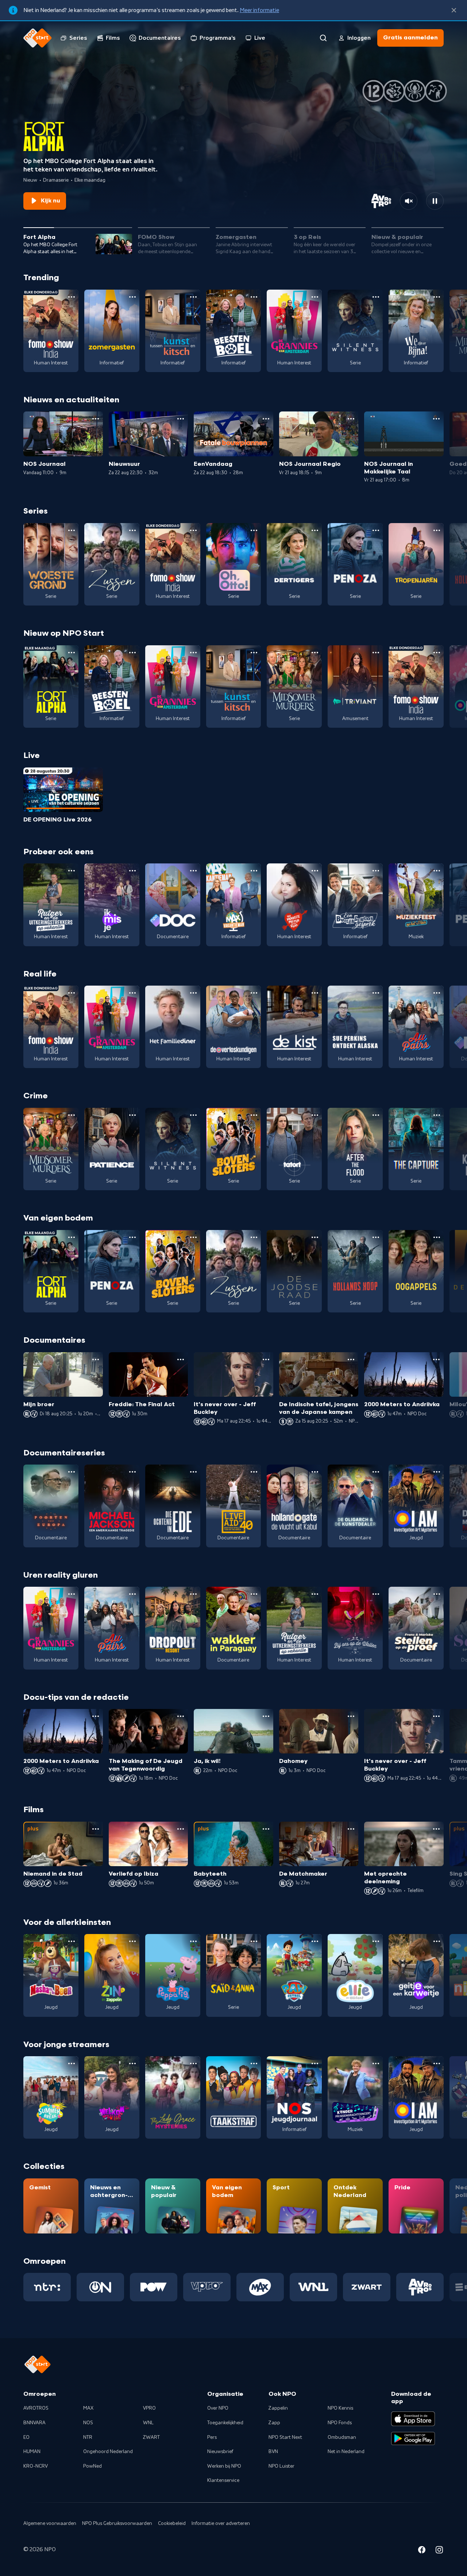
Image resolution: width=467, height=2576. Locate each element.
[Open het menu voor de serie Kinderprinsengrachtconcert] (376, 2063)
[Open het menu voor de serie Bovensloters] (254, 1115)
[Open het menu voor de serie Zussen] (132, 530)
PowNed (92, 2466)
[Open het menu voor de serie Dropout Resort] (193, 1594)
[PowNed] (154, 2287)
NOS (88, 2423)
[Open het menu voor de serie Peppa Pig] (193, 1941)
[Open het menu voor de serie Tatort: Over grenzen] (315, 1115)
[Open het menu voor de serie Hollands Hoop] (376, 1237)
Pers (212, 2437)
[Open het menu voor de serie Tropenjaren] (437, 530)
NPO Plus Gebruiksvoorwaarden (117, 2523)
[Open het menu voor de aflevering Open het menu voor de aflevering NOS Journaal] (96, 419)
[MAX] (260, 2287)
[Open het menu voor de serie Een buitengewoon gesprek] (376, 871)
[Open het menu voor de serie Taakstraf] (254, 2063)
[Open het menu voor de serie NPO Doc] (193, 871)
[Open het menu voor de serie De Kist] (315, 993)
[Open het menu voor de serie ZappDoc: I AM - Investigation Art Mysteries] (437, 1472)
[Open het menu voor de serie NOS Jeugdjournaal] (315, 2063)
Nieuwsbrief (220, 2452)
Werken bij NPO (224, 2466)
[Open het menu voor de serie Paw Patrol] (315, 1941)
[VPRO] (207, 2287)
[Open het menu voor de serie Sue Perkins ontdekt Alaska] (376, 993)
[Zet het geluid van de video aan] (409, 201)
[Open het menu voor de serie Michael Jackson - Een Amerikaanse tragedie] (132, 1472)
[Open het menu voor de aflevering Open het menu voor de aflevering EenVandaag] (266, 419)
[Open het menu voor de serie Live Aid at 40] (254, 1472)
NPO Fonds (340, 2423)
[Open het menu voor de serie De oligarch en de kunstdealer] (376, 1472)
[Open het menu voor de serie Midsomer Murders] (315, 653)
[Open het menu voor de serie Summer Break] (72, 2063)
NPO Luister (281, 2466)
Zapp (274, 2423)
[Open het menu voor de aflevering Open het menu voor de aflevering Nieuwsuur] (181, 419)
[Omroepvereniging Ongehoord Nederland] (100, 2287)
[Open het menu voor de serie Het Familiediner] (193, 993)
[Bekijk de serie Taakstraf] (234, 2097)
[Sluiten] (454, 10)
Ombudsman (342, 2437)
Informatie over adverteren (221, 2523)
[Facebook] (422, 2551)
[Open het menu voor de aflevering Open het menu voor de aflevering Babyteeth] (266, 1829)
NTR (88, 2437)
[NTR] (47, 2287)
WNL (148, 2423)
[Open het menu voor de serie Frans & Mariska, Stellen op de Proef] (437, 1594)
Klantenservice (223, 2480)
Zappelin (278, 2408)
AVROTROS (36, 2408)
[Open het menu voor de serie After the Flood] (376, 1115)
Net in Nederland (346, 2452)
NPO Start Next (285, 2437)
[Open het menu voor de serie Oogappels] (437, 1237)
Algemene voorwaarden (50, 2523)
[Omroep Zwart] (367, 2287)
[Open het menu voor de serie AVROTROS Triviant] (376, 653)
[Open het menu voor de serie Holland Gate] (315, 1472)
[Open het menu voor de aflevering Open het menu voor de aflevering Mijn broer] (96, 1359)
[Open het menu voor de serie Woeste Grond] (72, 530)
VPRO (149, 2408)
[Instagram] (439, 2551)
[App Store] (413, 2419)
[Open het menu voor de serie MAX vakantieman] (254, 871)
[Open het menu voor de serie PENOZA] (376, 530)
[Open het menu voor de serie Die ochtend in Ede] (193, 1472)
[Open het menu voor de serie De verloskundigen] (254, 993)
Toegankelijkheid (225, 2423)
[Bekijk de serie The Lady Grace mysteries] (173, 2097)
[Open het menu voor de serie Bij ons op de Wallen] (376, 1594)
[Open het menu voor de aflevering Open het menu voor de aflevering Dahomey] (351, 1716)
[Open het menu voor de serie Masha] (72, 1941)
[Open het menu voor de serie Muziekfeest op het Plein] (437, 871)
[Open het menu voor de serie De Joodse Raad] (315, 1237)
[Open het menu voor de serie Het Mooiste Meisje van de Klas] (315, 871)
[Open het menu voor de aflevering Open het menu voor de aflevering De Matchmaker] (351, 1829)
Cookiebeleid (172, 2523)
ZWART (151, 2437)
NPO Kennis (340, 2408)
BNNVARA (34, 2423)
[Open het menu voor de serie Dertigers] (315, 530)
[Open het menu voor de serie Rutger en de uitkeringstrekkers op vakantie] (72, 871)
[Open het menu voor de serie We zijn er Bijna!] (437, 297)
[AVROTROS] (420, 2287)
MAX (88, 2408)
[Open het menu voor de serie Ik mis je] (132, 871)
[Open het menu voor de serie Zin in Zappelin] (132, 1941)
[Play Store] (413, 2438)
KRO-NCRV (36, 2466)
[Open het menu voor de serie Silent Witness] (376, 297)
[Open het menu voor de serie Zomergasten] (132, 297)
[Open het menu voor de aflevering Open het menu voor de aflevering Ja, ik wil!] (266, 1716)
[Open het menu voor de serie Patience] (132, 1115)
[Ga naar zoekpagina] (323, 38)
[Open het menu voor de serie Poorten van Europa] (72, 1472)
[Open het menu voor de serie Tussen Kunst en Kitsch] (193, 297)
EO (26, 2437)
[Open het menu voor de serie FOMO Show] (72, 297)
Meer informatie (259, 10)
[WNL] (313, 2287)
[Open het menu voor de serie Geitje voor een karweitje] (437, 1941)
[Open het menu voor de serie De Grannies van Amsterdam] (315, 297)
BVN (273, 2452)
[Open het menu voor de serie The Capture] (437, 1115)
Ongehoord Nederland (108, 2452)
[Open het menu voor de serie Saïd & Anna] (254, 1941)
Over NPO (218, 2408)
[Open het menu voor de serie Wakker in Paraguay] (254, 1594)
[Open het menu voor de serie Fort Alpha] (72, 653)
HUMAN (32, 2452)
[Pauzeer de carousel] (435, 201)
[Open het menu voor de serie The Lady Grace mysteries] (193, 2063)
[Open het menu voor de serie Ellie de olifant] (376, 1941)
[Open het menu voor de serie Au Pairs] (437, 993)
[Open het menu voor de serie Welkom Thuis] (132, 2063)
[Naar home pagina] (38, 38)
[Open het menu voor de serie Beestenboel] (254, 297)
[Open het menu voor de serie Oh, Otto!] (254, 530)
